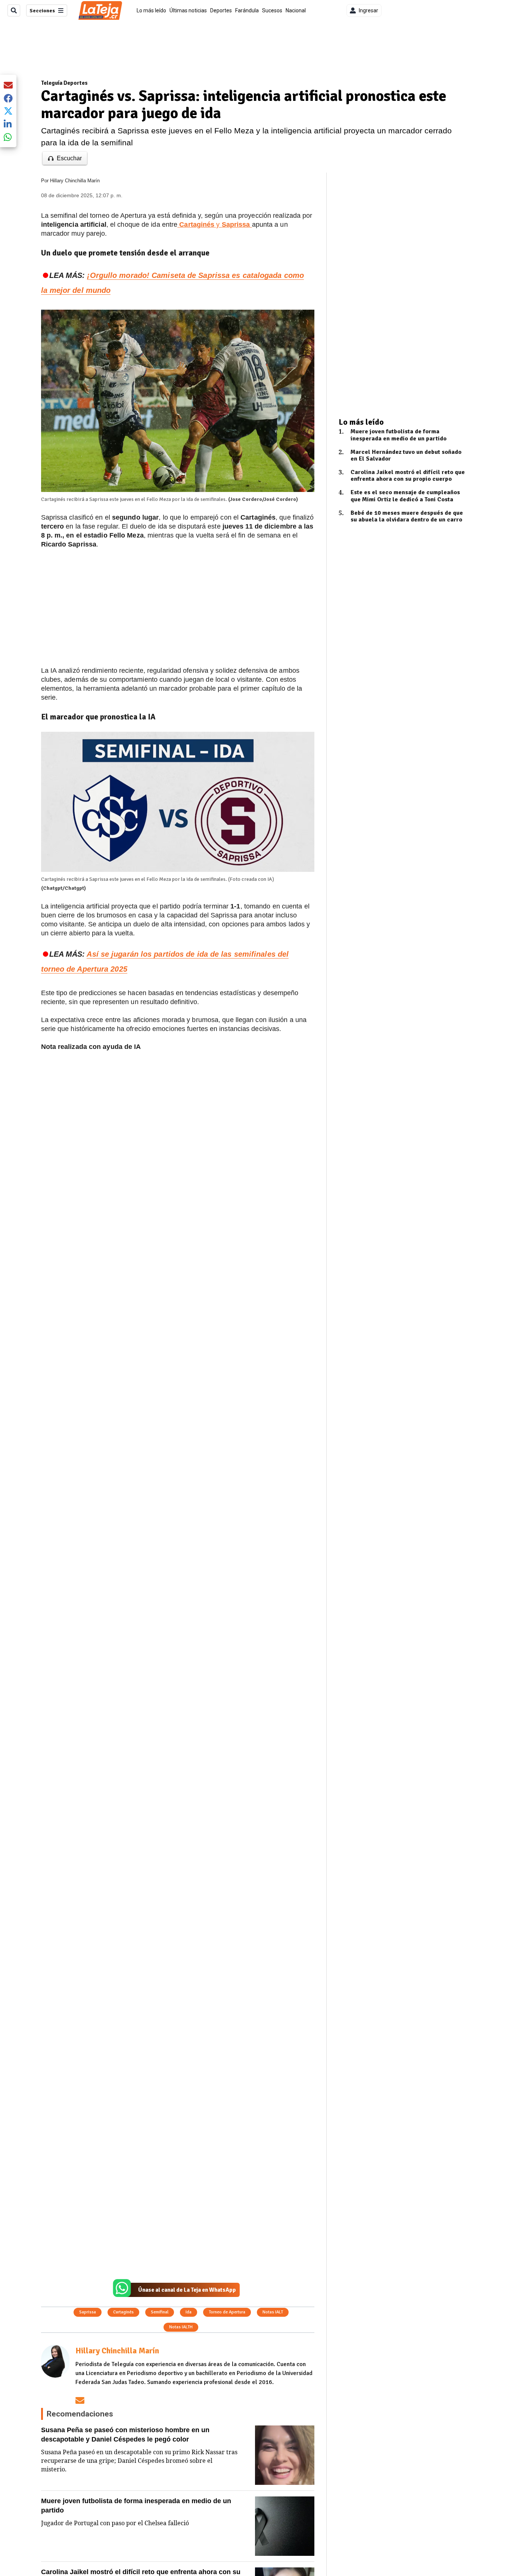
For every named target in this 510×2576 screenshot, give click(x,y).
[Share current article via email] (8, 85)
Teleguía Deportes (64, 83)
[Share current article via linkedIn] (8, 124)
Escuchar (69, 158)
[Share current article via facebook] (8, 98)
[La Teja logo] (100, 10)
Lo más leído (151, 10)
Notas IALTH (181, 2327)
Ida (189, 2312)
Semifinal (160, 2312)
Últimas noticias (188, 10)
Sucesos (272, 10)
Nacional (296, 10)
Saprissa (88, 2312)
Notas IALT (273, 2312)
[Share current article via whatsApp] (8, 137)
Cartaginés (123, 2312)
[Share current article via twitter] (8, 111)
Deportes (221, 10)
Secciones (42, 11)
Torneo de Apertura (227, 2312)
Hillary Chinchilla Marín (75, 181)
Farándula (247, 10)
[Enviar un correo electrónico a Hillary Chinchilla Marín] (80, 2400)
